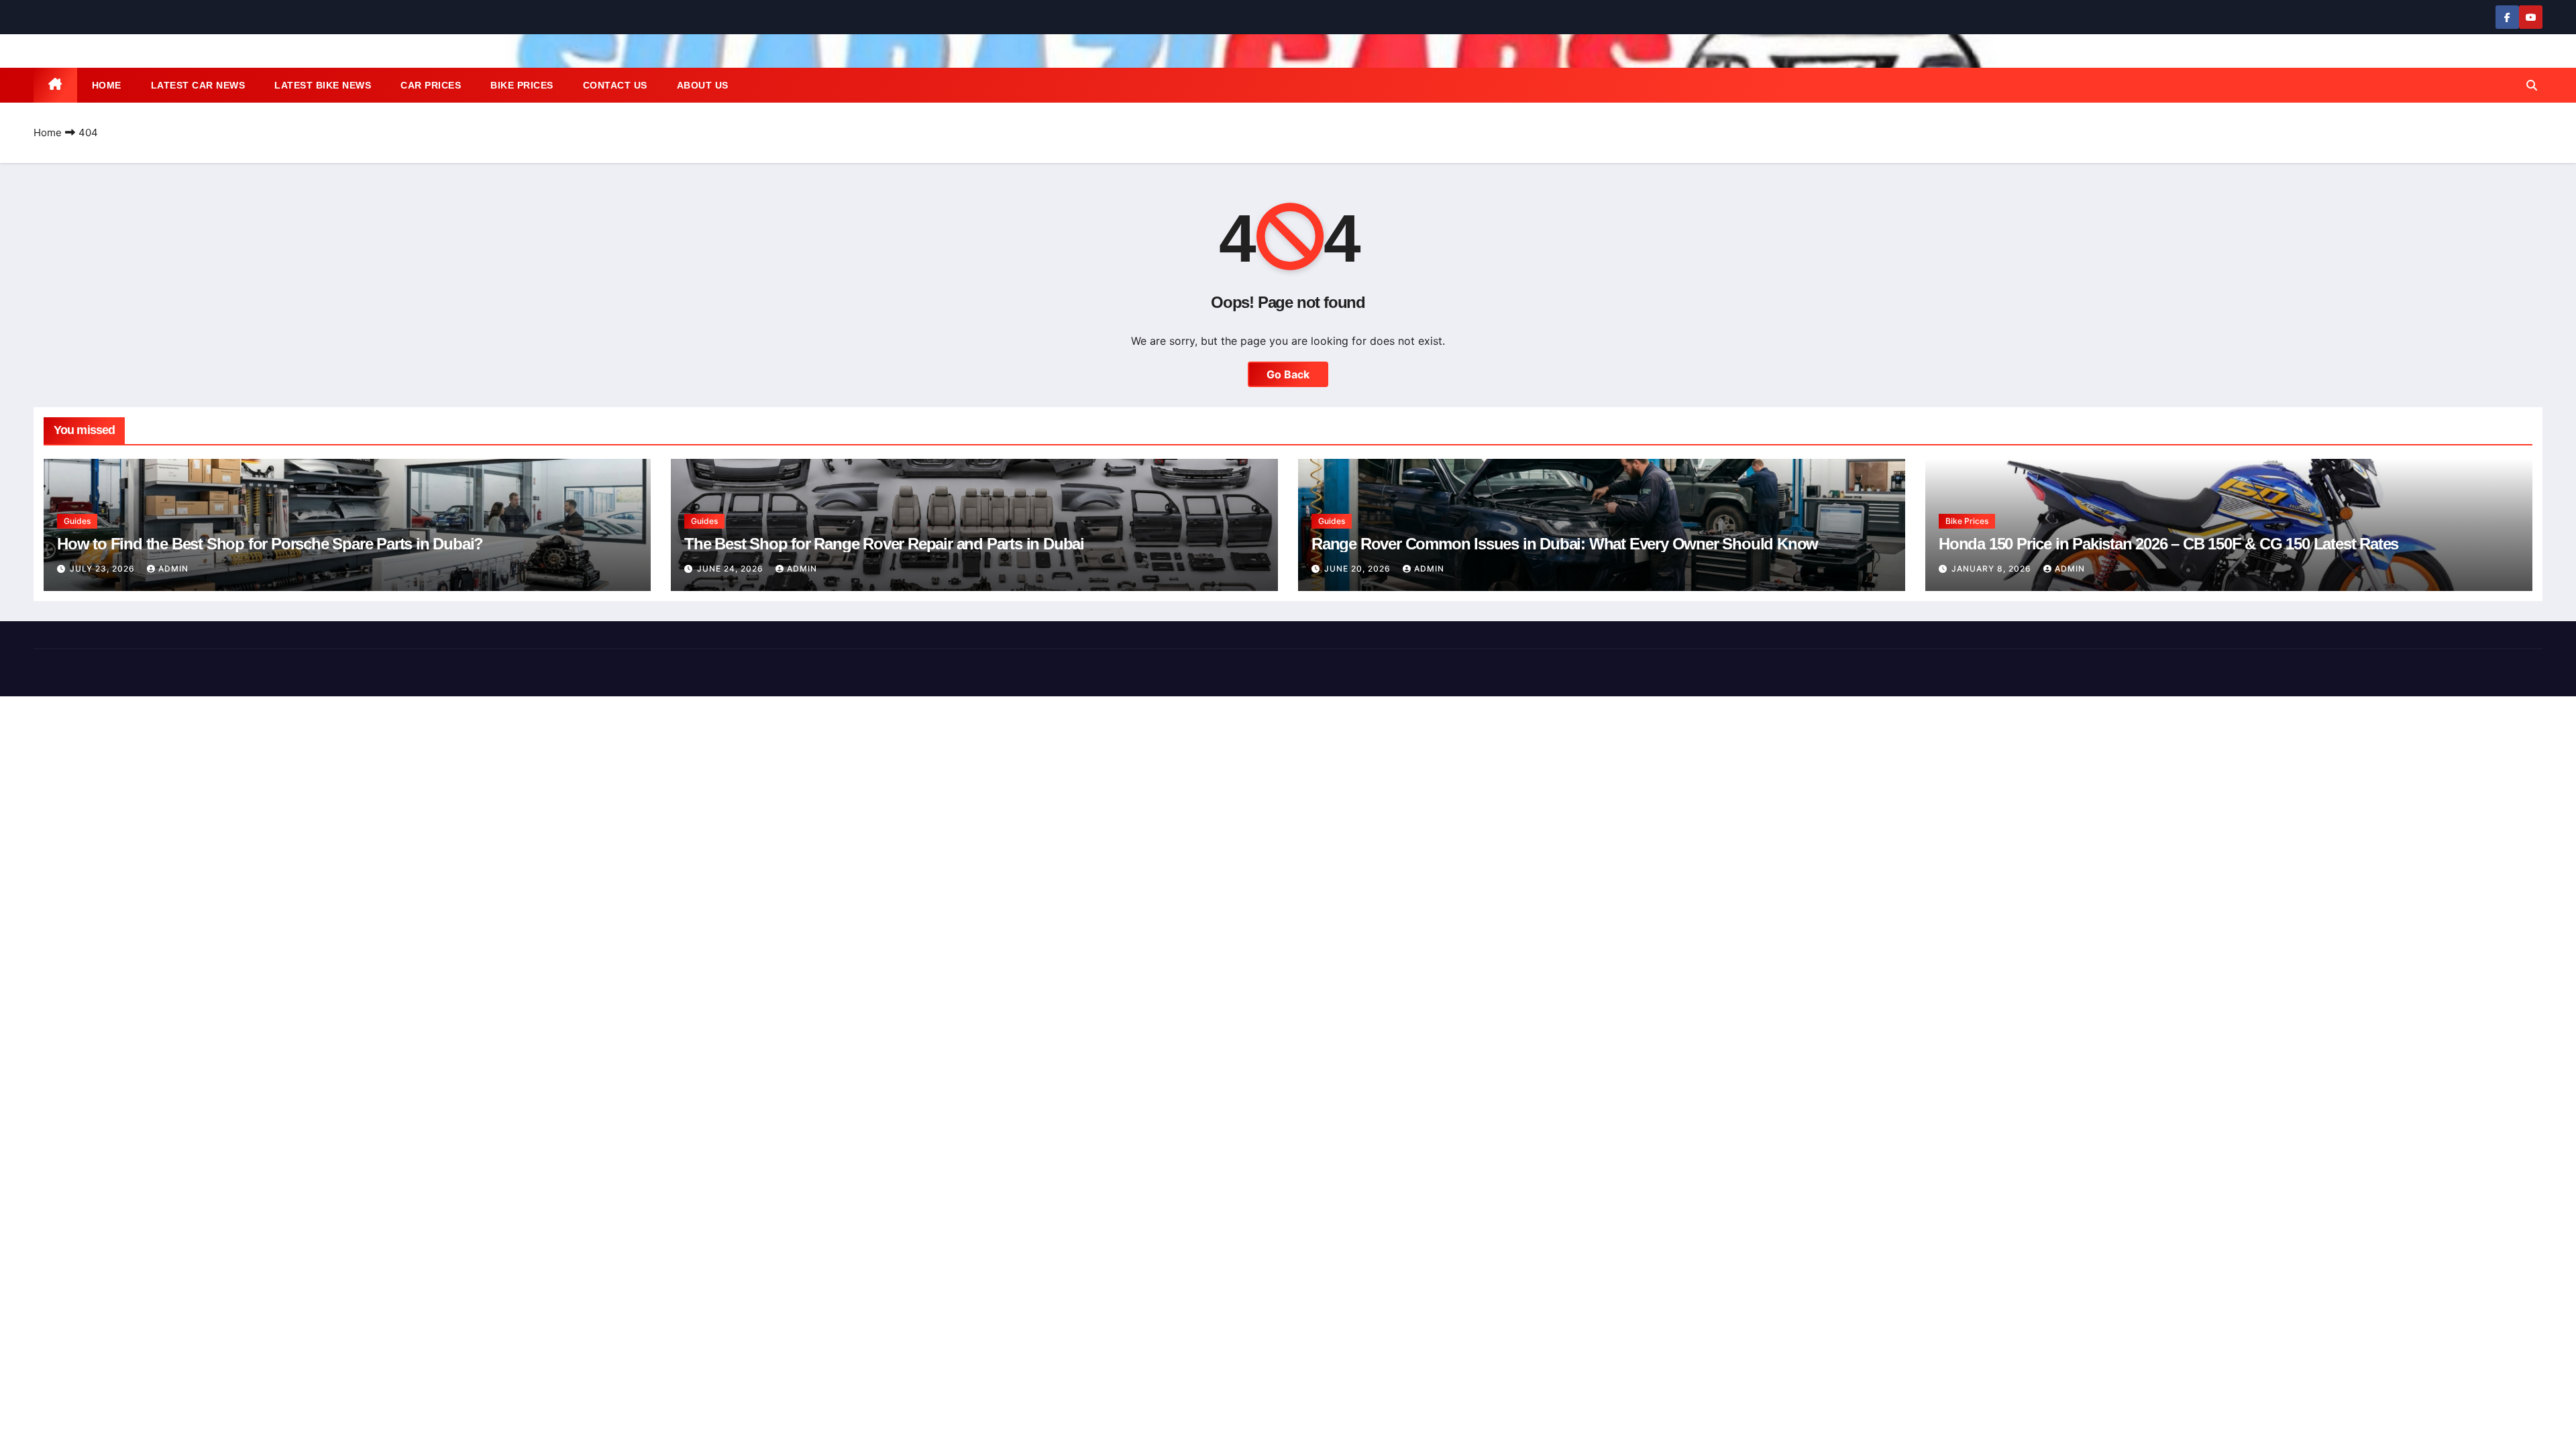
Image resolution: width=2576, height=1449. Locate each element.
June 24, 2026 (732, 569)
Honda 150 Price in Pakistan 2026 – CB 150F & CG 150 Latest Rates (2168, 544)
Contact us (615, 85)
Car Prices (431, 85)
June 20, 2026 (1359, 569)
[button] (2532, 85)
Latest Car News (198, 85)
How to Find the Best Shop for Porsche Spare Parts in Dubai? (270, 544)
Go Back (1288, 374)
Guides (77, 521)
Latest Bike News (323, 85)
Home (107, 85)
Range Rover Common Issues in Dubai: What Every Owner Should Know (1565, 544)
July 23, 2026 (104, 569)
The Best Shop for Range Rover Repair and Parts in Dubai (884, 544)
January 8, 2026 (1993, 569)
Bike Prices (522, 85)
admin (173, 569)
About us (703, 85)
